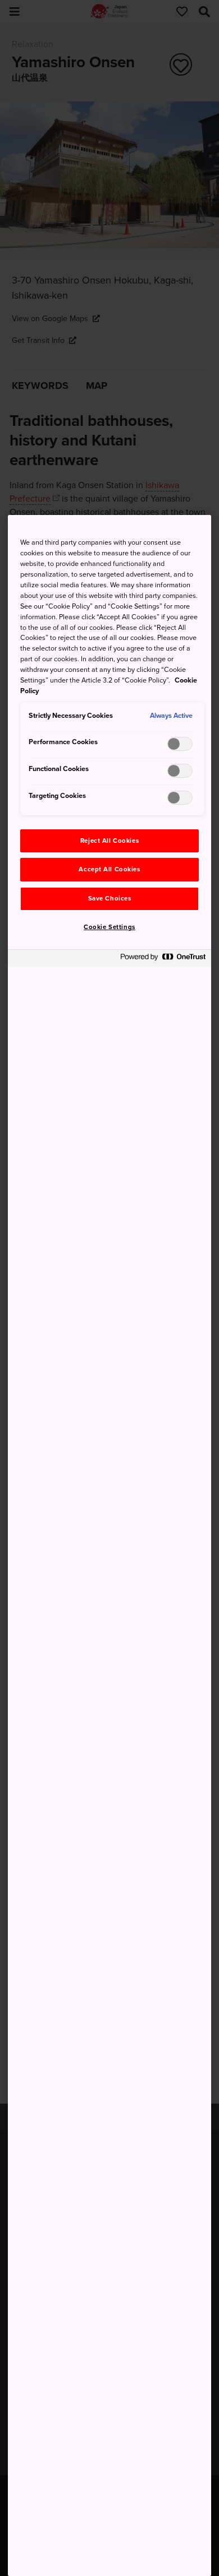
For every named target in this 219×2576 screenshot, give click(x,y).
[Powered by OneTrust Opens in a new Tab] (163, 960)
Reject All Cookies (109, 841)
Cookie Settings (109, 927)
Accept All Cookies (109, 869)
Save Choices (110, 899)
